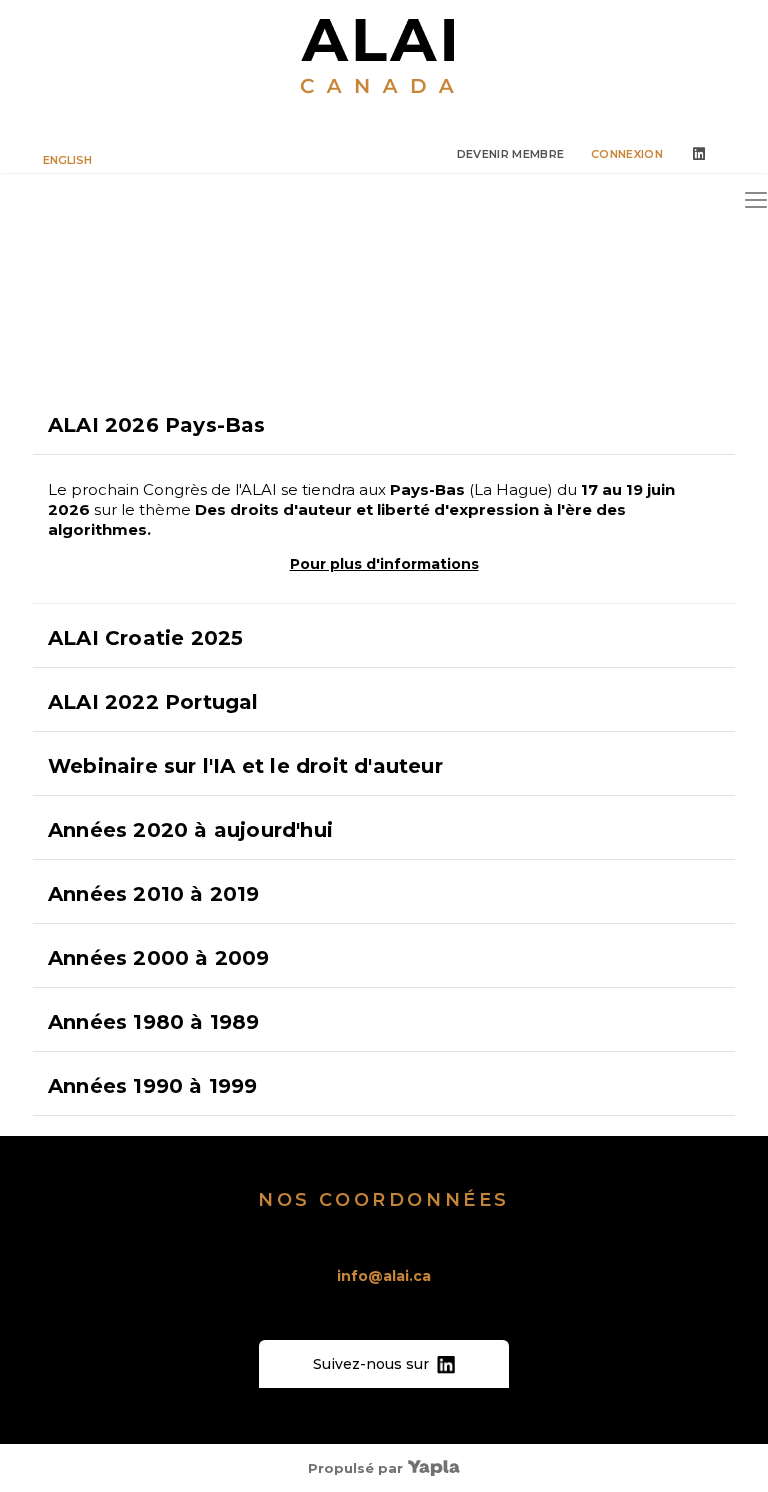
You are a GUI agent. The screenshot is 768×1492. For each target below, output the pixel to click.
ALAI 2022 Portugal (153, 702)
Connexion (627, 154)
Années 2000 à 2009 (159, 958)
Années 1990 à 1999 (153, 1086)
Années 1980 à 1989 (154, 1022)
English (67, 160)
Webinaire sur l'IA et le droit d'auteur (245, 766)
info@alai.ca (384, 1276)
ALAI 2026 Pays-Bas (157, 425)
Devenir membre (511, 154)
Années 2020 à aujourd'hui (190, 830)
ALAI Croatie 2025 (145, 638)
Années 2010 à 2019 (154, 894)
